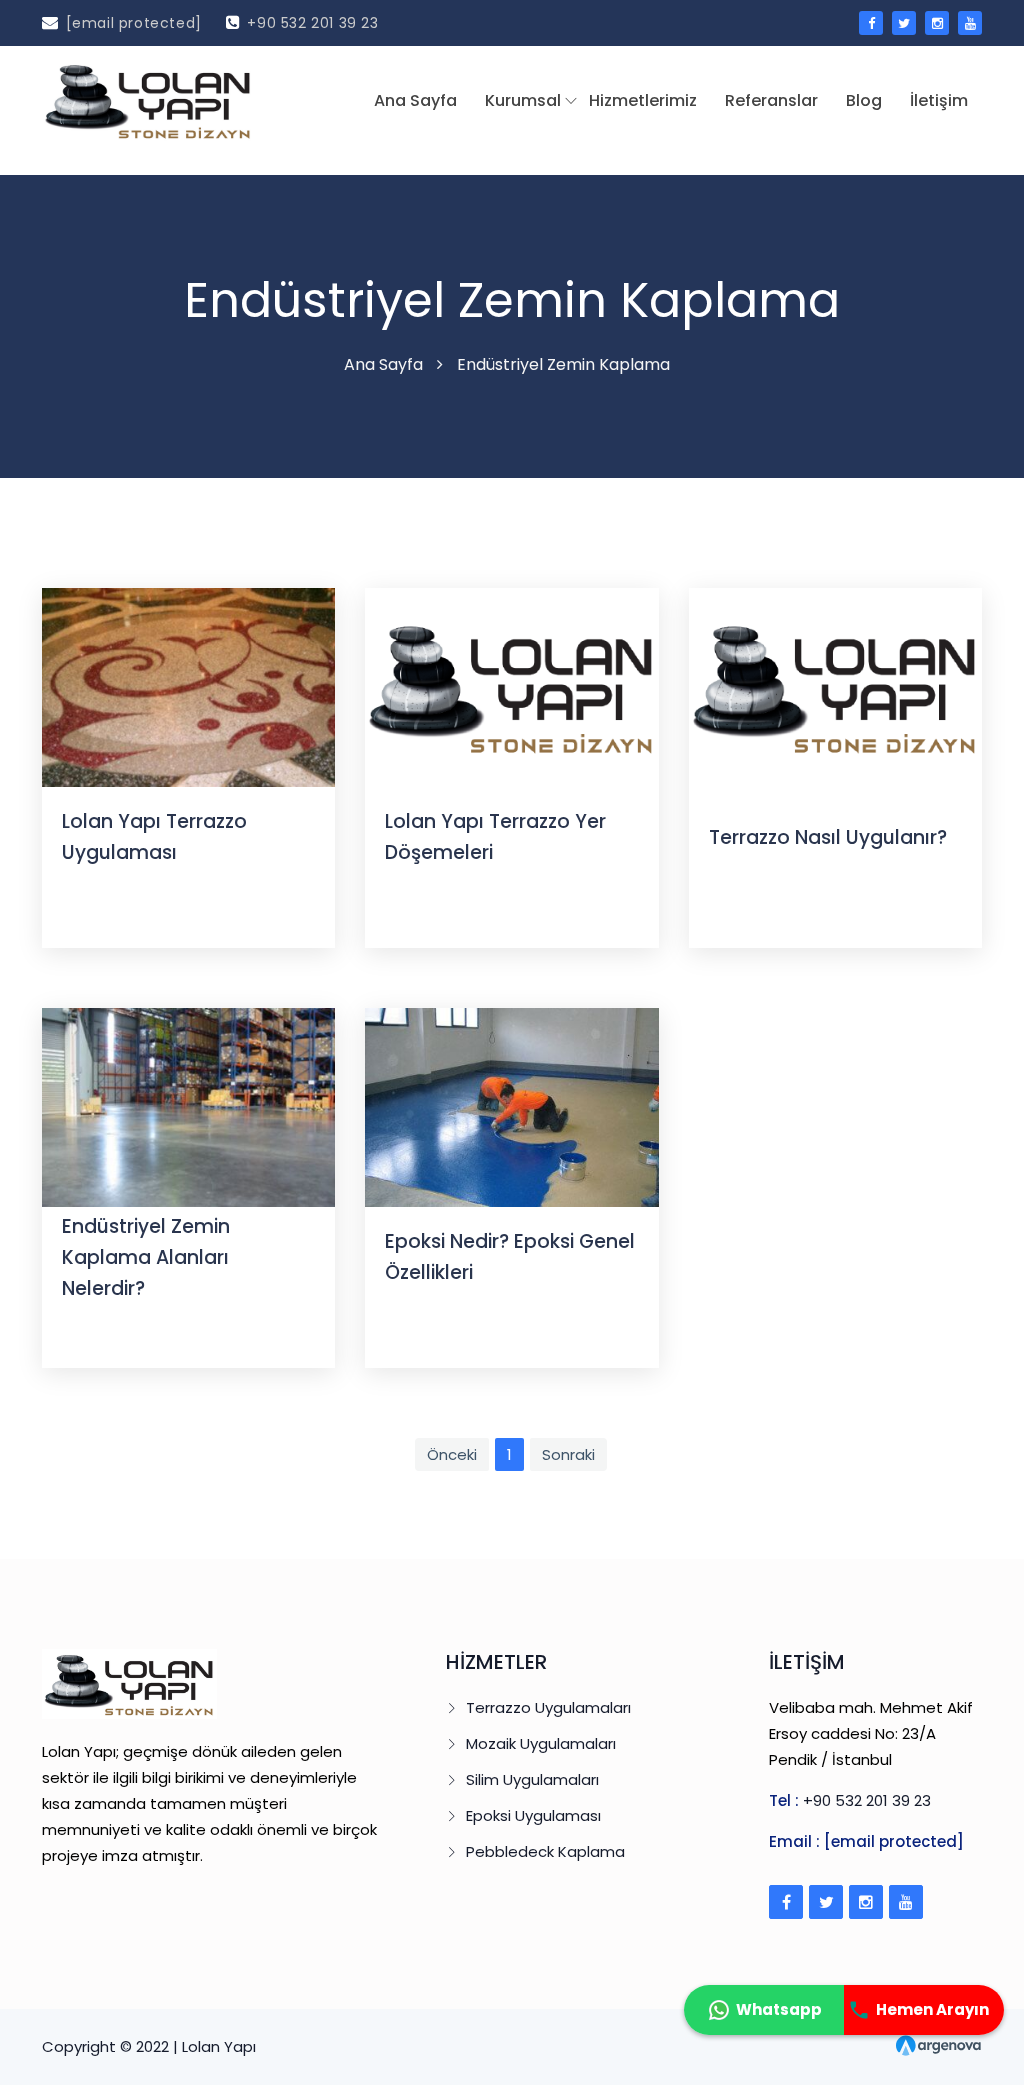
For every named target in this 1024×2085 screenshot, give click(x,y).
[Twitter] (826, 1902)
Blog (864, 100)
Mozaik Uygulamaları (541, 1743)
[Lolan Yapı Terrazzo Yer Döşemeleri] (511, 686)
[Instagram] (866, 1902)
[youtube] (970, 23)
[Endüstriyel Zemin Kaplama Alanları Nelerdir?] (188, 1106)
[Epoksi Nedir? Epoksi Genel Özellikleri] (511, 1106)
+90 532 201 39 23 (312, 23)
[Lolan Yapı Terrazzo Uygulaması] (188, 686)
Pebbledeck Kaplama (545, 1851)
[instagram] (937, 23)
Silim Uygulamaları (532, 1779)
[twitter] (904, 23)
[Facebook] (786, 1902)
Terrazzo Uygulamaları (548, 1707)
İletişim (939, 100)
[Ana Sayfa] (148, 100)
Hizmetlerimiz (643, 100)
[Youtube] (906, 1902)
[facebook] (871, 23)
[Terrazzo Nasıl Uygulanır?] (835, 686)
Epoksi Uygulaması (533, 1815)
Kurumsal (523, 100)
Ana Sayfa (415, 100)
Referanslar (771, 100)
